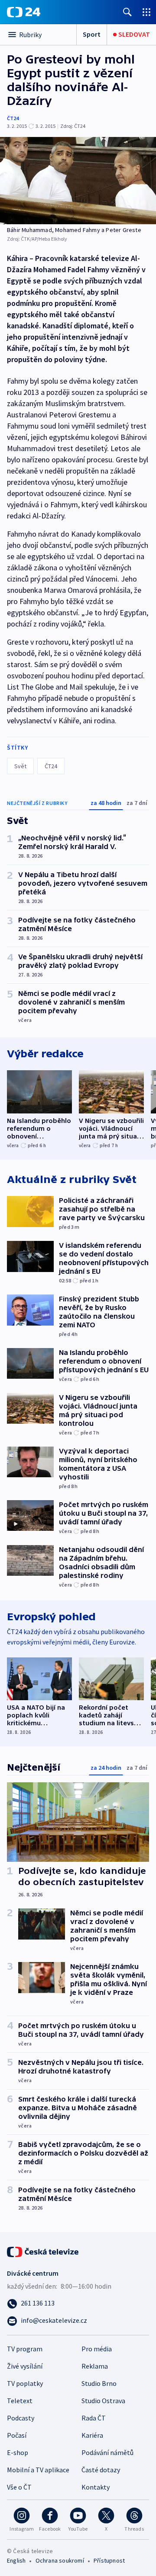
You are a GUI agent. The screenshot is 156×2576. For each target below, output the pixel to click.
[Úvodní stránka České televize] (43, 2251)
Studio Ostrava (103, 2401)
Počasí (17, 2435)
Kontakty (96, 2487)
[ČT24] (24, 12)
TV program (25, 2349)
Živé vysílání (25, 2366)
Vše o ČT (19, 2487)
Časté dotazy (101, 2470)
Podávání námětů (107, 2452)
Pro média (97, 2349)
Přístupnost (109, 2560)
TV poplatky (25, 2383)
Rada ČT (94, 2418)
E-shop (18, 2452)
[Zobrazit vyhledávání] (127, 12)
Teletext (20, 2401)
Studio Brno (99, 2383)
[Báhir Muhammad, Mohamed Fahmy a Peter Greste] (78, 181)
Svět (20, 766)
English (16, 2560)
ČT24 (13, 118)
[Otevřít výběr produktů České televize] (146, 12)
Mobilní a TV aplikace (38, 2470)
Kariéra (92, 2435)
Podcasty (21, 2418)
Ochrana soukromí (60, 2560)
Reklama (95, 2366)
